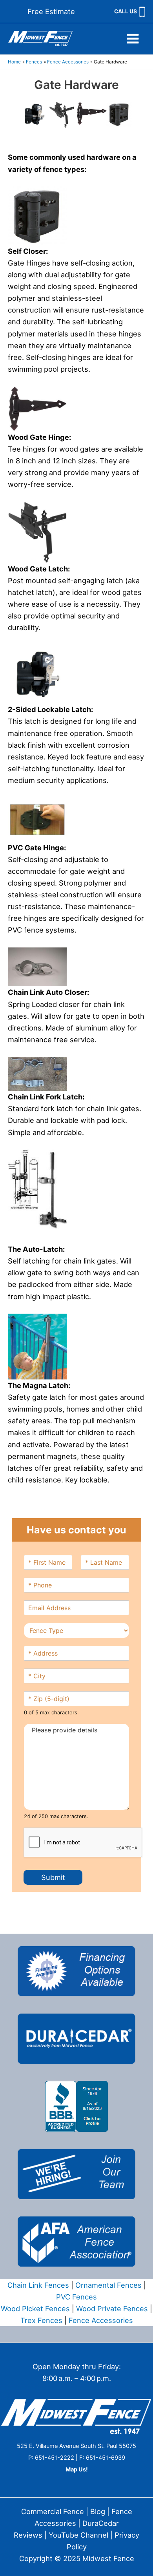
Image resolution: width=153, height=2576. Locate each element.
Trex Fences (41, 2320)
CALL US (126, 11)
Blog (98, 2511)
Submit (53, 1877)
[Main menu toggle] (133, 39)
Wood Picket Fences (35, 2308)
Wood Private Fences (112, 2308)
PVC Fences (76, 2297)
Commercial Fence (53, 2511)
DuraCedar (101, 2523)
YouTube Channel (78, 2535)
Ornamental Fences (108, 2285)
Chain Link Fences (38, 2285)
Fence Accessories (101, 2320)
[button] (51, 11)
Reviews (28, 2535)
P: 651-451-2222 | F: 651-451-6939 (77, 2458)
